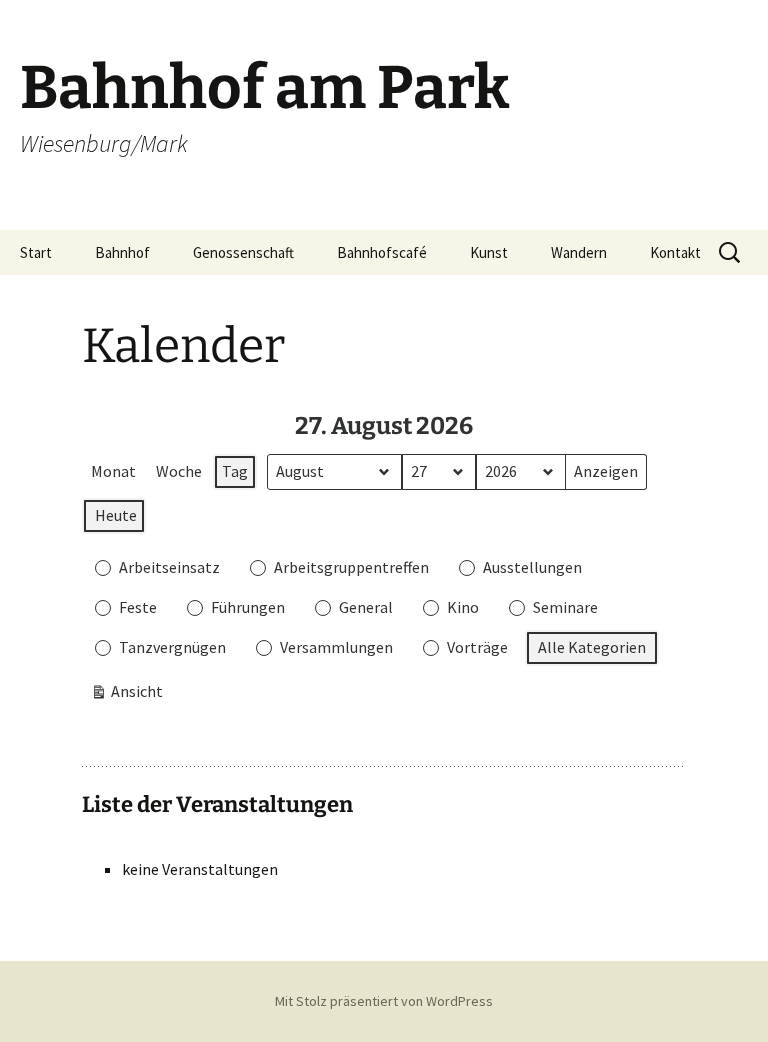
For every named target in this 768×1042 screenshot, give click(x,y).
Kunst (489, 252)
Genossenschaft (243, 252)
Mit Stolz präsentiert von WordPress (384, 1001)
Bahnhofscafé (382, 252)
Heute (116, 515)
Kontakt (675, 252)
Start (36, 252)
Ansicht (126, 695)
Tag (235, 471)
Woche (179, 471)
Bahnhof (122, 252)
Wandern (579, 252)
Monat (113, 471)
